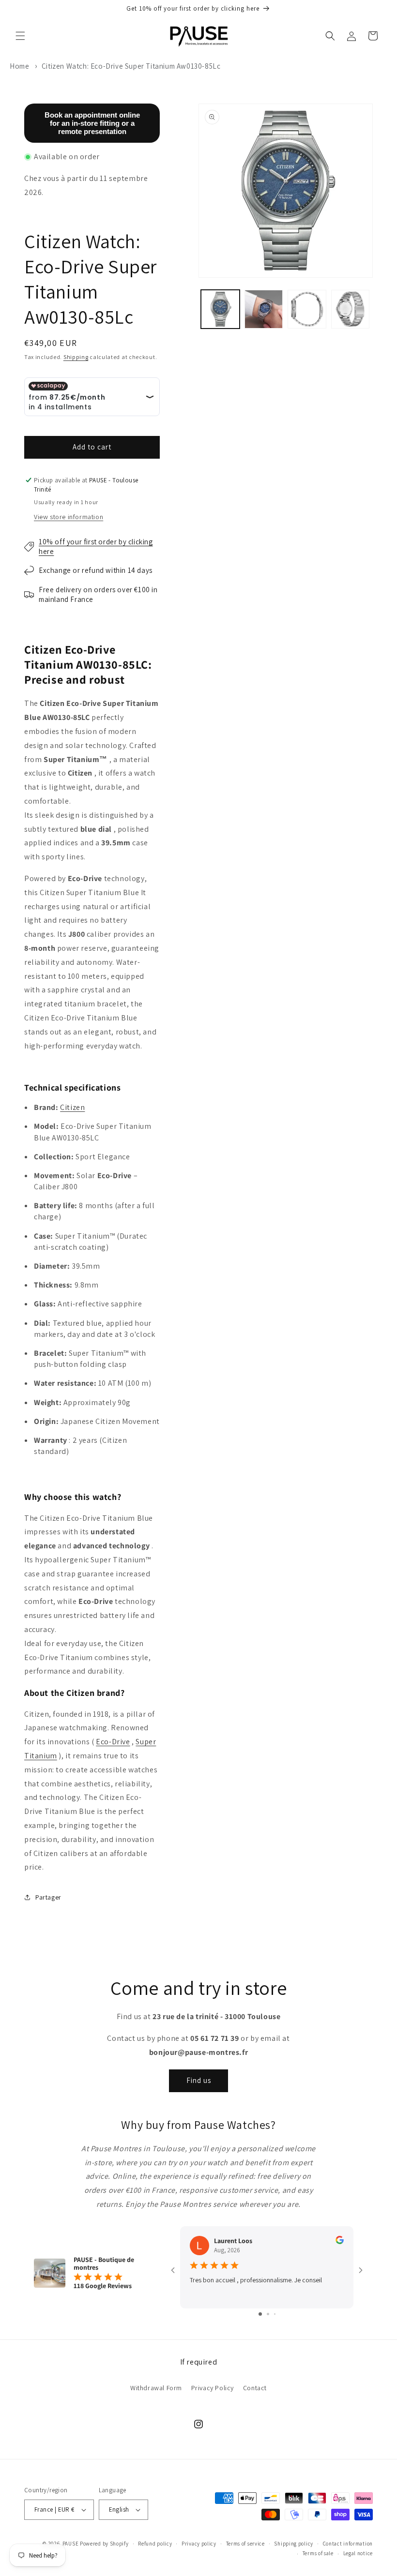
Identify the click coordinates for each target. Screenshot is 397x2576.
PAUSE (71, 2544)
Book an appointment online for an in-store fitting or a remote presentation (92, 123)
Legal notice (358, 2553)
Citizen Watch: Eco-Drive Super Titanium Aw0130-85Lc (131, 66)
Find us (199, 2080)
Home (19, 66)
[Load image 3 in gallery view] (307, 309)
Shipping (76, 357)
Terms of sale (318, 2553)
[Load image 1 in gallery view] (220, 309)
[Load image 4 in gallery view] (351, 309)
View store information (69, 517)
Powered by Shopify (104, 2544)
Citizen (72, 1107)
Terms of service (245, 2544)
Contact (255, 2388)
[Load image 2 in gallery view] (264, 309)
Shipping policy (294, 2544)
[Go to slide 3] (275, 2314)
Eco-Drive (113, 1742)
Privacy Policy (213, 2388)
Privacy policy (199, 2544)
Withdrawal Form (156, 2388)
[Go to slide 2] (268, 2314)
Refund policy (155, 2544)
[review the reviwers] (340, 2242)
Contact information (348, 2544)
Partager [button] (48, 1897)
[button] (20, 36)
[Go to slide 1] (260, 2314)
